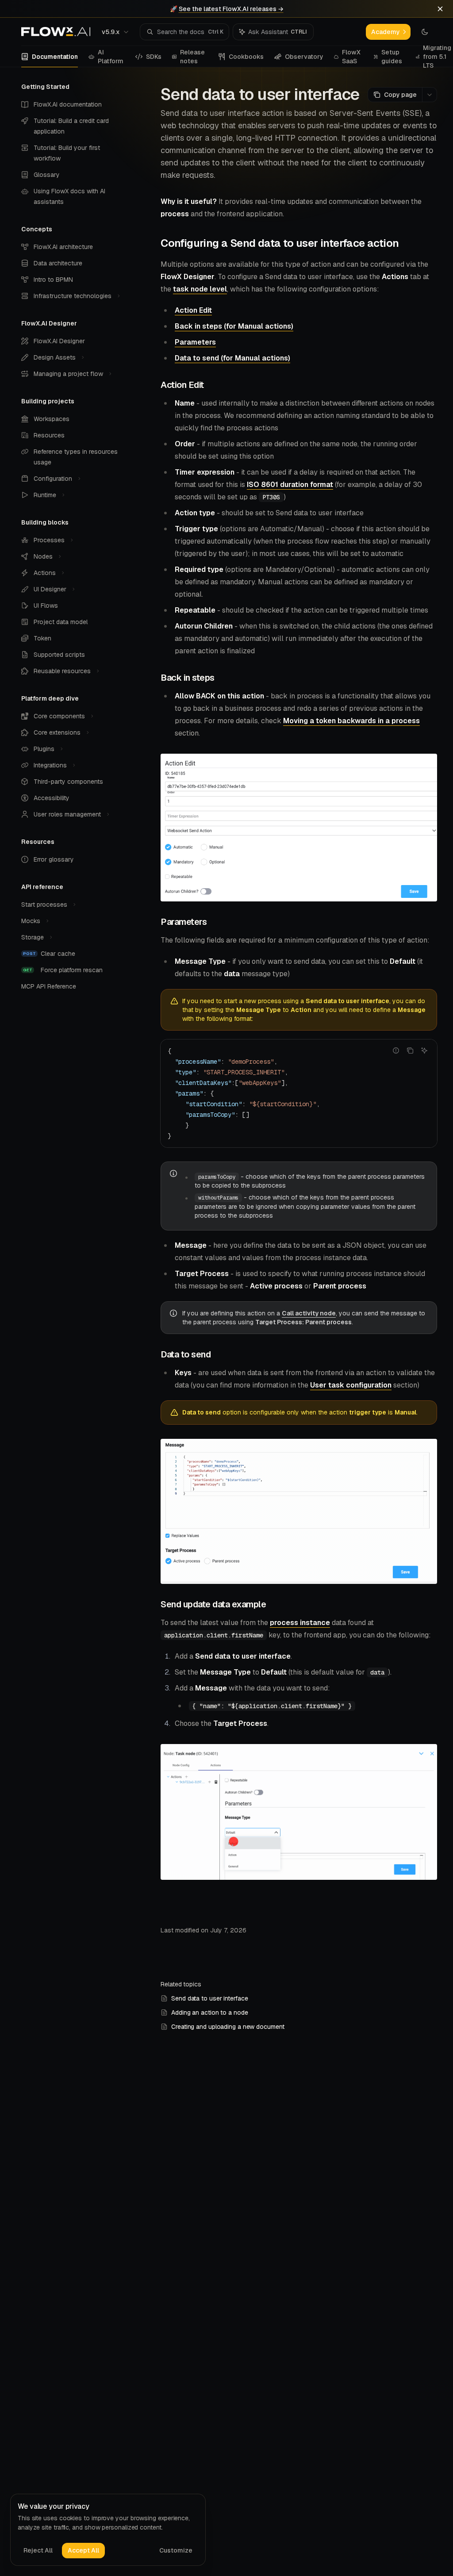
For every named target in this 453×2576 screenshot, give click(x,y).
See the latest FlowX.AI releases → (231, 9)
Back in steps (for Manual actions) (234, 326)
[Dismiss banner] (440, 9)
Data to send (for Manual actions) (232, 358)
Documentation (55, 57)
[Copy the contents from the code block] (410, 1050)
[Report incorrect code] (396, 1050)
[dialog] (108, 2530)
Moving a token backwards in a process (351, 721)
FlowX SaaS (351, 57)
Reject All (38, 2550)
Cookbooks (246, 57)
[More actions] (430, 95)
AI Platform (111, 57)
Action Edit (193, 310)
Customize (176, 2550)
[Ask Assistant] (424, 1050)
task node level (200, 289)
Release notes (192, 57)
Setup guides (392, 57)
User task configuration (351, 1385)
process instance (300, 1623)
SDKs (154, 57)
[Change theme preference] (425, 32)
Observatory (304, 57)
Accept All (83, 2550)
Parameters (195, 342)
